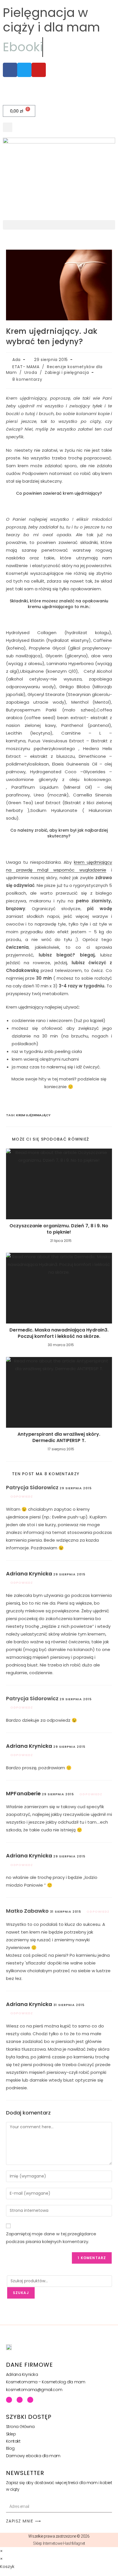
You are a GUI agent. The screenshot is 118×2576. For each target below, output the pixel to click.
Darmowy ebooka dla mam (33, 2456)
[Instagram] (30, 2400)
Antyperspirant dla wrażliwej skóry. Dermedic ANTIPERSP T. (59, 1437)
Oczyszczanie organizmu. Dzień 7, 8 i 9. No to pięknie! (59, 1229)
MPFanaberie (23, 1793)
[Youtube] (20, 2400)
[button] (8, 127)
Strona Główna (20, 2427)
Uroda (31, 372)
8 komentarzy (27, 379)
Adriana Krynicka (29, 1574)
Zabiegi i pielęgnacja (67, 372)
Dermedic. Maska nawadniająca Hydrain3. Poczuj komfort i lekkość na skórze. (59, 1333)
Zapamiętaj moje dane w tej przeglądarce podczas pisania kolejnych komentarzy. (51, 2238)
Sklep (11, 2434)
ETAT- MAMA (26, 367)
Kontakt (13, 2441)
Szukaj (21, 2293)
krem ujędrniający (33, 1115)
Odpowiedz (22, 1496)
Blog (10, 2448)
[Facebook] (9, 2400)
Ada (16, 360)
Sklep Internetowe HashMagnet (59, 2543)
